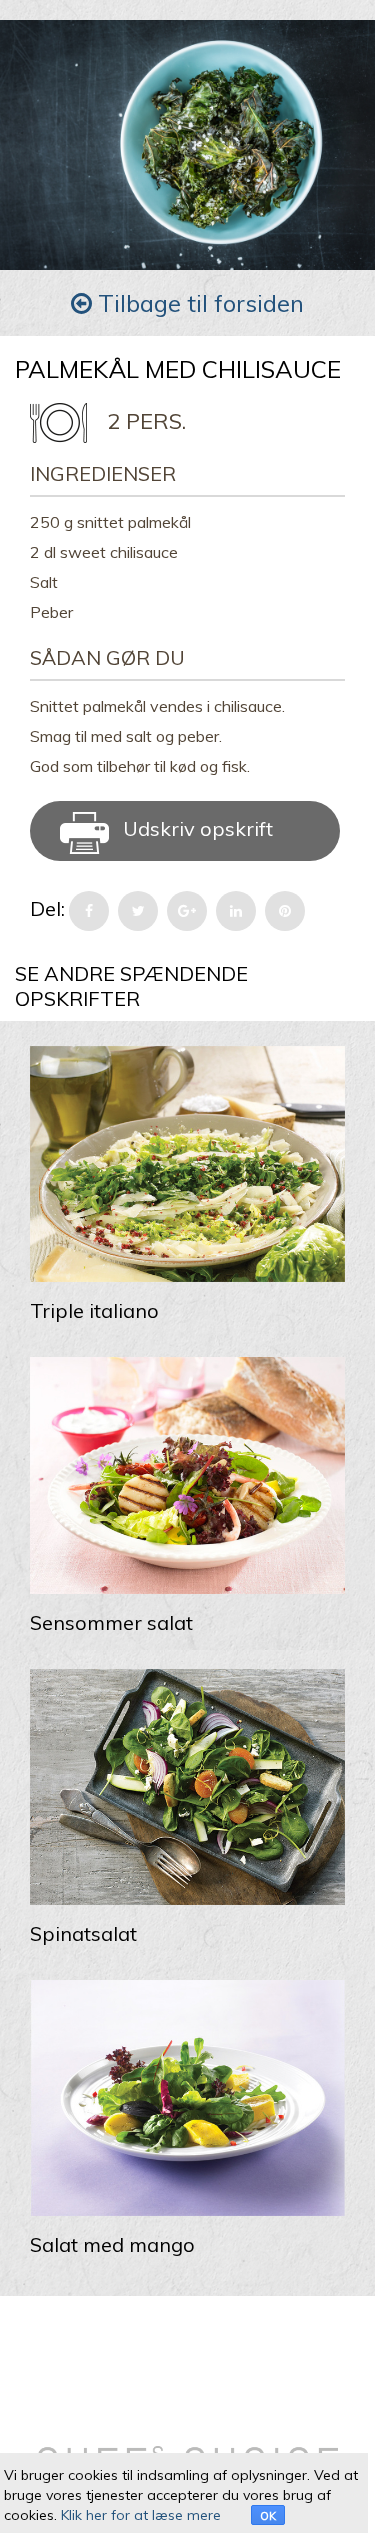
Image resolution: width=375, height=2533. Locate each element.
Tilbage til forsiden (198, 303)
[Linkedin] (236, 911)
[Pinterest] (285, 911)
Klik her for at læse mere (141, 2515)
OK (268, 2516)
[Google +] (187, 911)
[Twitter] (138, 911)
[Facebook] (89, 911)
